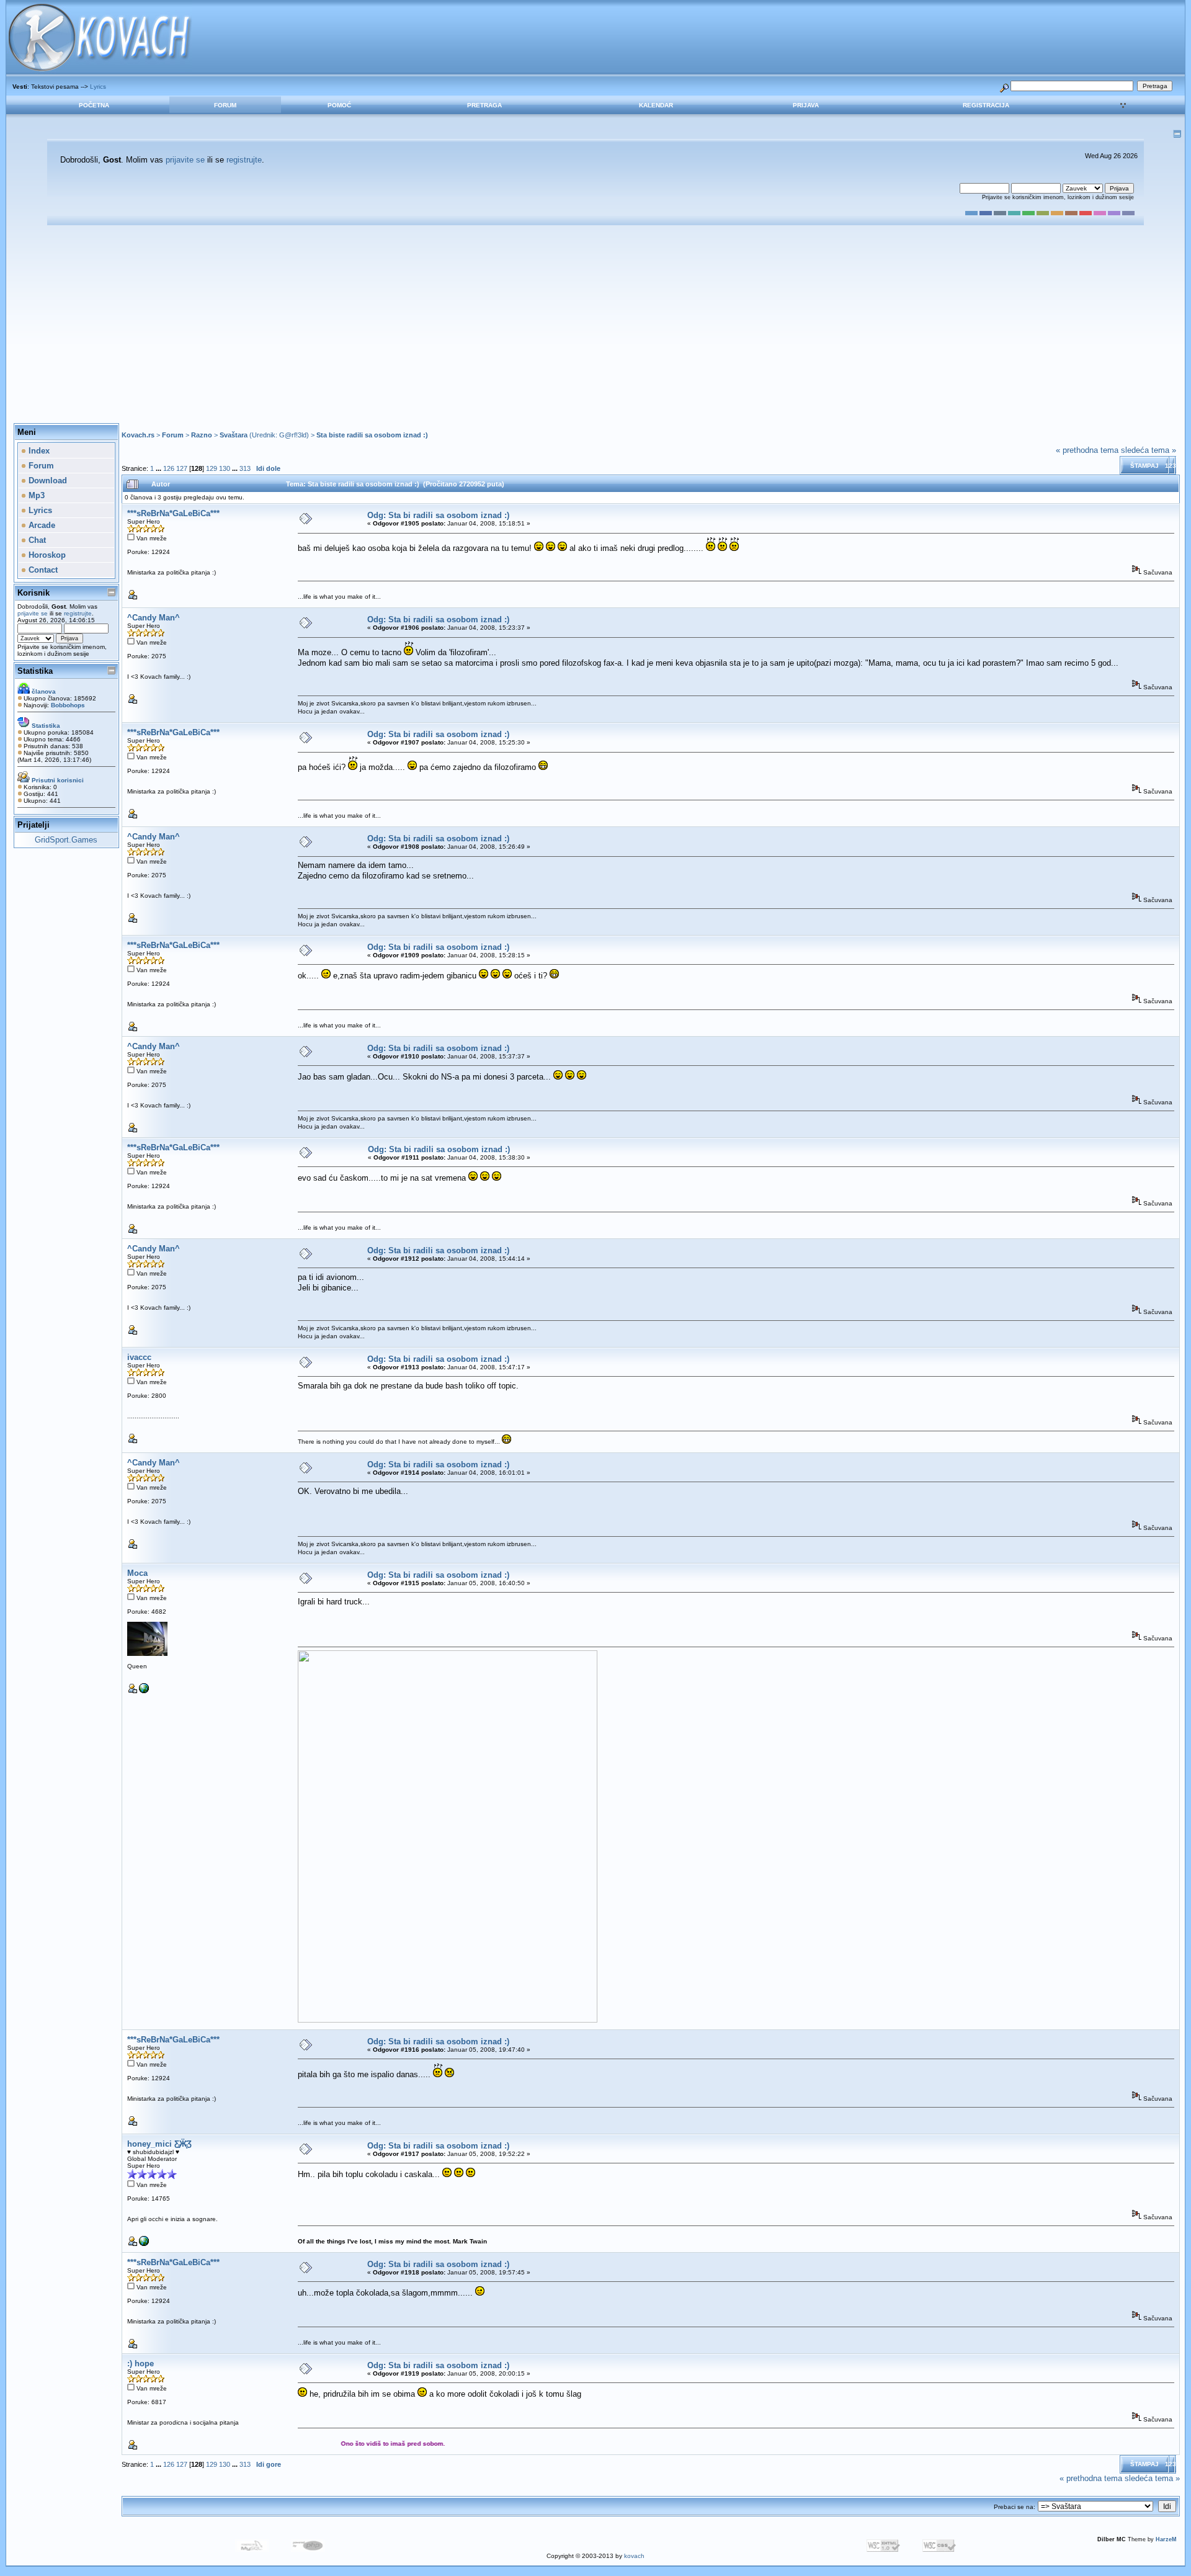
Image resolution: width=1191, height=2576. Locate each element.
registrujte (244, 160)
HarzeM (1166, 2539)
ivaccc (139, 1357)
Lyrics (98, 87)
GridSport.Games (66, 840)
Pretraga (484, 105)
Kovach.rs (138, 435)
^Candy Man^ (154, 618)
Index (38, 451)
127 (182, 468)
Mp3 (35, 495)
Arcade (41, 525)
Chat (36, 540)
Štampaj (1144, 466)
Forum (225, 105)
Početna (94, 105)
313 (245, 468)
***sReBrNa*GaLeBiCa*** (173, 513)
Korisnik (33, 593)
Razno (202, 435)
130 (225, 468)
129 (212, 468)
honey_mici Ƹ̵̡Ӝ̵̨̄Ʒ (159, 2144)
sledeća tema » (1149, 450)
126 (169, 468)
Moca (137, 1573)
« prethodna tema (1087, 450)
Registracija (986, 105)
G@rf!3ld (293, 435)
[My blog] (144, 2244)
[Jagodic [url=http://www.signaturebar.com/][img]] (144, 1691)
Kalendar (656, 105)
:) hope (141, 2364)
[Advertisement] (595, 324)
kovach (634, 2556)
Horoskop (46, 555)
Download (47, 481)
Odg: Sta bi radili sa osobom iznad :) (438, 515)
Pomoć (339, 105)
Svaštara (234, 435)
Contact (42, 570)
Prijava (806, 105)
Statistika (35, 671)
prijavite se (185, 160)
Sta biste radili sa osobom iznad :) (372, 435)
